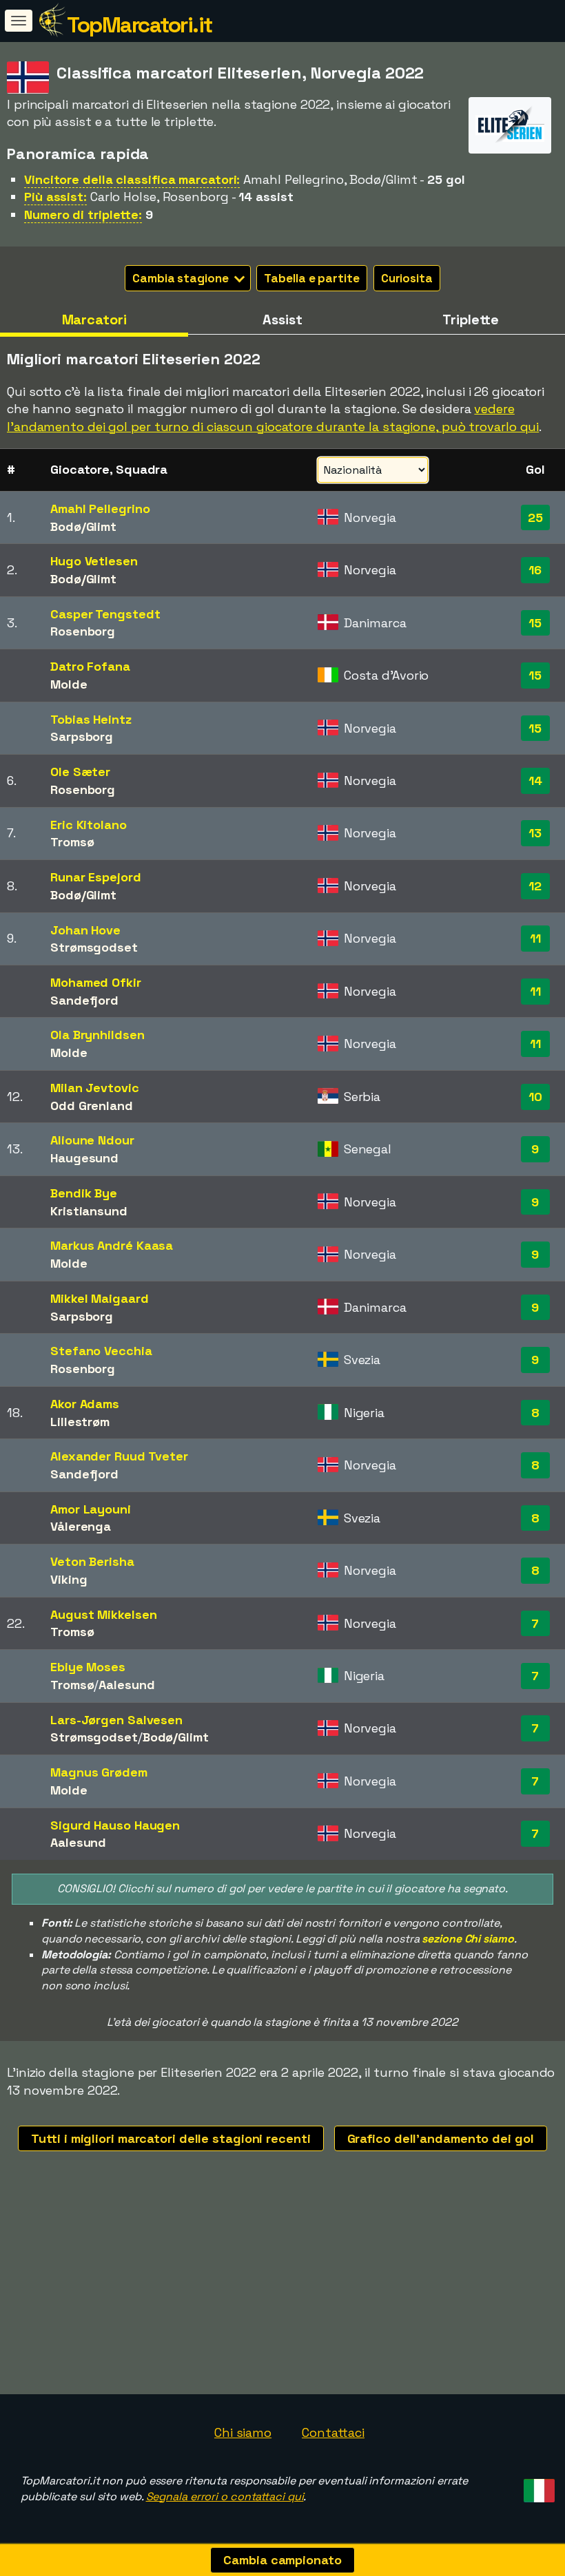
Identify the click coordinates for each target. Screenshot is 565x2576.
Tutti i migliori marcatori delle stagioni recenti (171, 2138)
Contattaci (333, 2432)
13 (535, 833)
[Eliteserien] (510, 141)
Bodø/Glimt (83, 526)
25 (535, 517)
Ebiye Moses (88, 1667)
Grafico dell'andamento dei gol (441, 2138)
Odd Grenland (92, 1106)
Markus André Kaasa (112, 1245)
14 (535, 781)
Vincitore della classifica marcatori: (132, 179)
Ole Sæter (80, 772)
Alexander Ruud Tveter (119, 1456)
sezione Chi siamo (468, 1939)
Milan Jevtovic (95, 1088)
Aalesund (126, 1685)
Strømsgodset (94, 947)
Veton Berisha (92, 1561)
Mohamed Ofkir (96, 982)
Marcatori (94, 320)
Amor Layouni (91, 1509)
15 (535, 623)
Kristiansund (89, 1211)
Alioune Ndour (92, 1140)
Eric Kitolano (89, 825)
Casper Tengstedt (105, 614)
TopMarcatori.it (140, 25)
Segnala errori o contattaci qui (225, 2496)
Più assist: (55, 197)
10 (535, 1097)
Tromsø (72, 842)
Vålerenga (81, 1526)
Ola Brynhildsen (97, 1035)
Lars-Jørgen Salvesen (116, 1720)
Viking (69, 1579)
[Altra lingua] (537, 2486)
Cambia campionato (282, 2560)
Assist (282, 320)
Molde (69, 684)
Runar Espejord (96, 877)
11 (535, 938)
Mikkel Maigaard (100, 1298)
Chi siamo (243, 2432)
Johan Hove (85, 930)
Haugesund (84, 1158)
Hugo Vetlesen (94, 561)
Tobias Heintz (91, 719)
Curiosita (407, 278)
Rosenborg (83, 631)
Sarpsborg (82, 736)
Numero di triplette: (83, 214)
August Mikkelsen (103, 1614)
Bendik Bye (84, 1193)
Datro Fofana (90, 666)
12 (535, 886)
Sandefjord (84, 1000)
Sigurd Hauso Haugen (115, 1825)
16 (535, 570)
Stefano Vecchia (101, 1351)
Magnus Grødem (99, 1772)
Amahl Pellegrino (100, 509)
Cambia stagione (182, 278)
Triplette (471, 320)
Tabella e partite (311, 278)
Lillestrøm (80, 1422)
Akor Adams (85, 1404)
